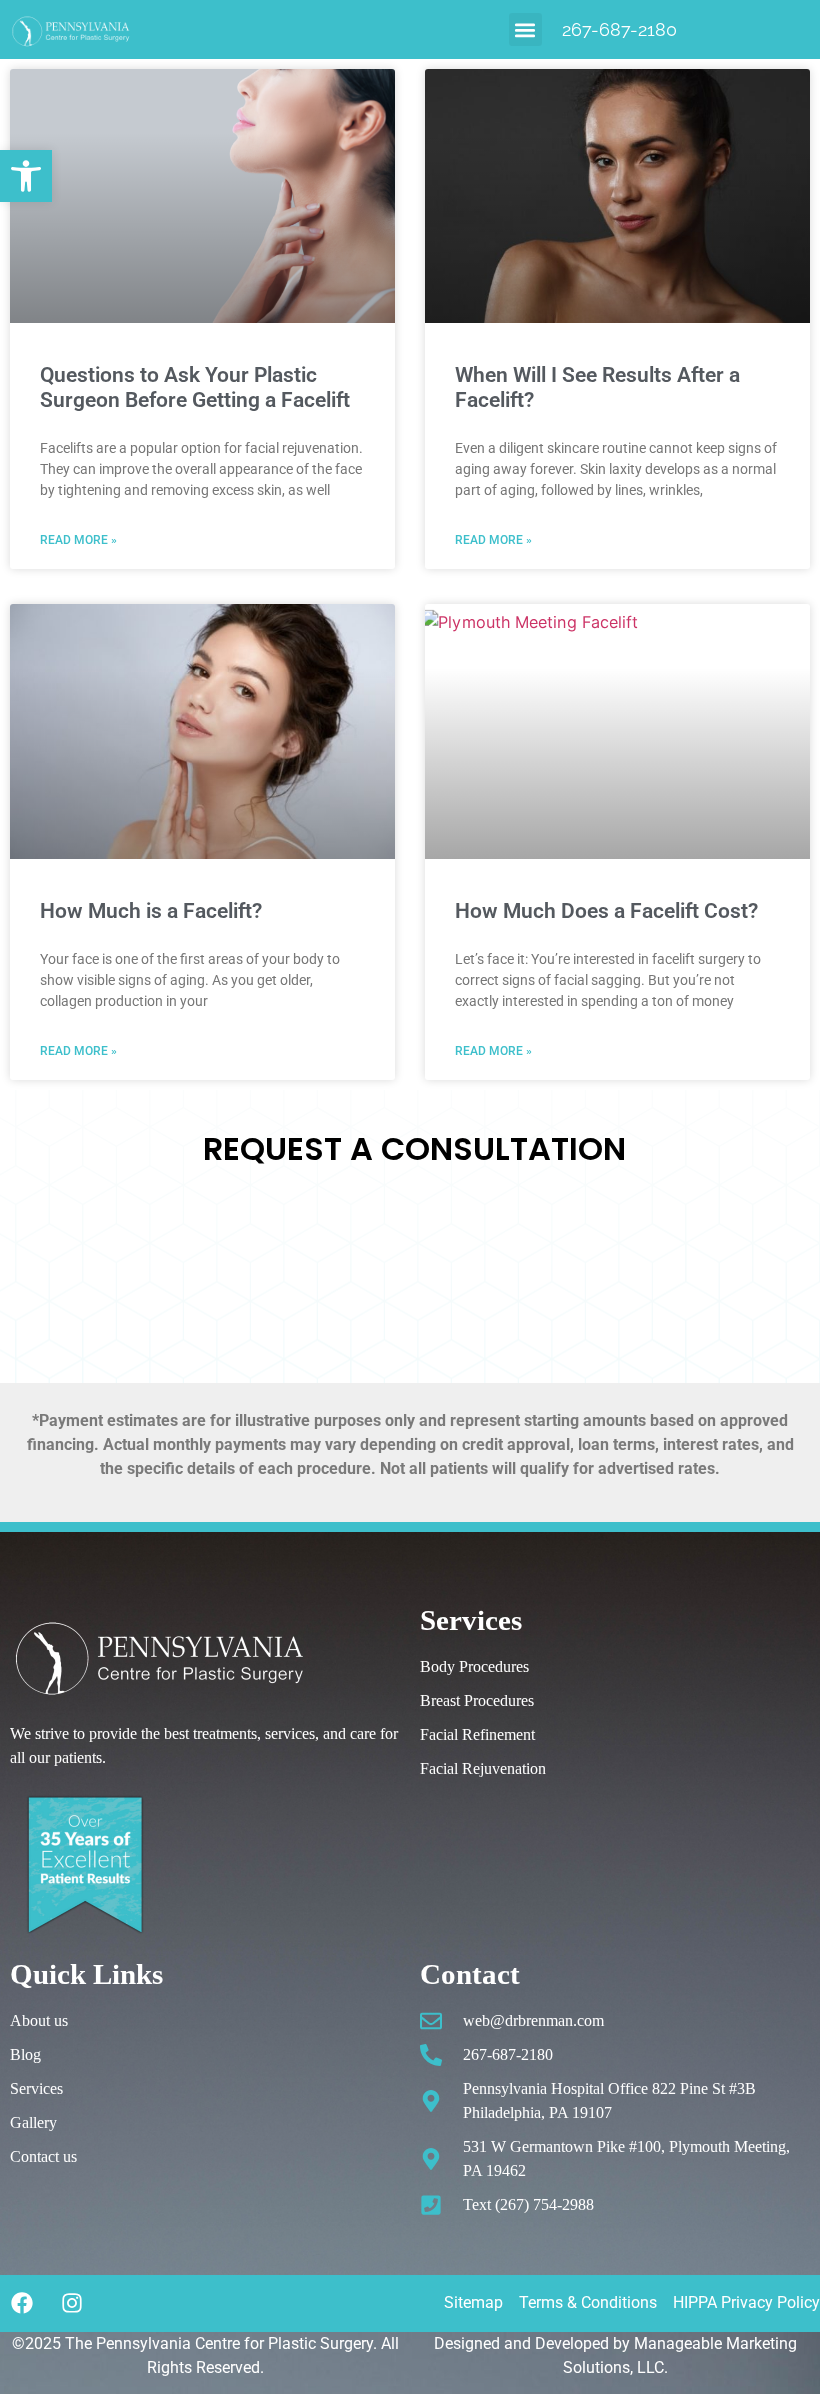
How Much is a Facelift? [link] (151, 911)
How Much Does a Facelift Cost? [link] (606, 911)
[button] (525, 29)
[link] (26, 176)
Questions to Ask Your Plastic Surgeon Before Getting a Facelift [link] (195, 387)
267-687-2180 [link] (619, 29)
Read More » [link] (78, 540)
